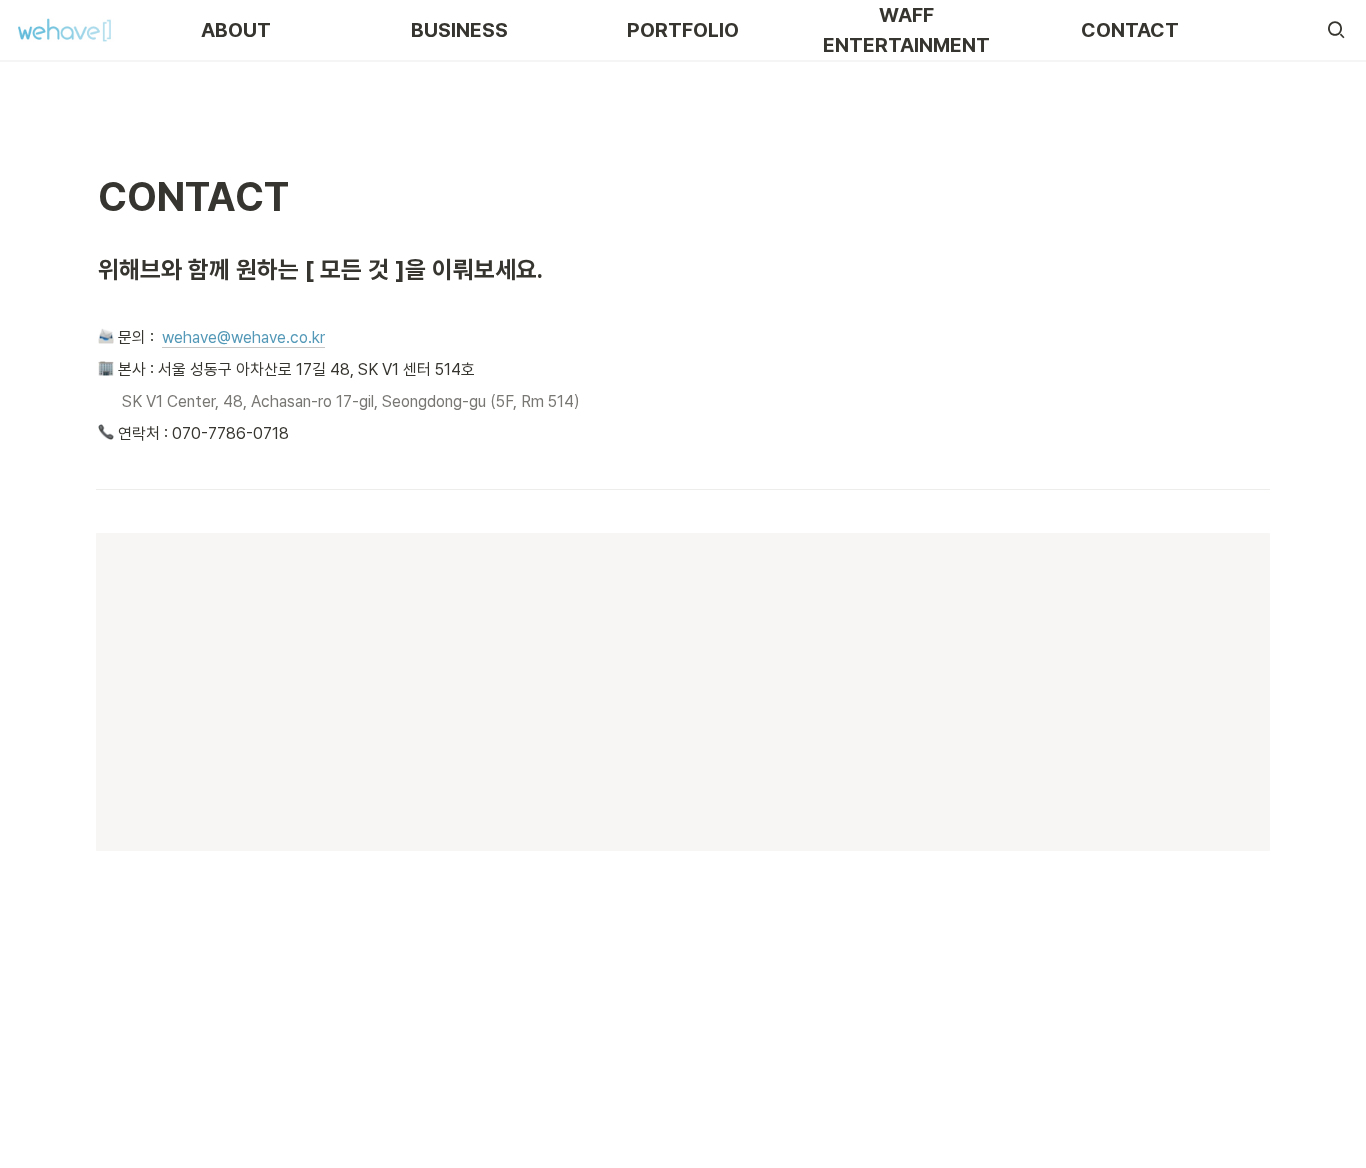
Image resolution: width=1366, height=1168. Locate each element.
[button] (1336, 30)
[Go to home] (64, 30)
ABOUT (236, 30)
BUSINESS (459, 30)
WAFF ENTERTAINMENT (906, 30)
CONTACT (1130, 30)
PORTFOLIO (683, 30)
